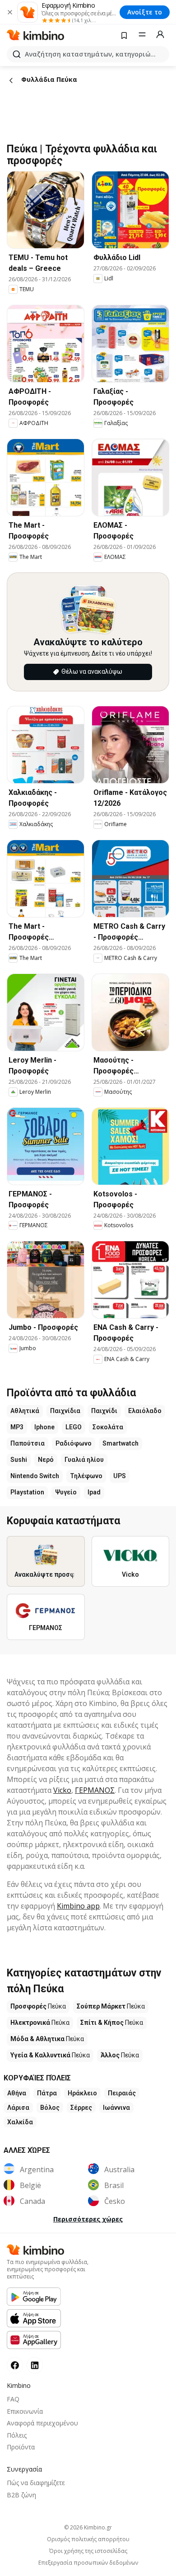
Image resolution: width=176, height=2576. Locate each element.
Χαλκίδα (20, 2122)
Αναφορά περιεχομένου (42, 2423)
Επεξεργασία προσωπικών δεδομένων (88, 2563)
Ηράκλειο (82, 2093)
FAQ (13, 2399)
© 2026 (88, 2527)
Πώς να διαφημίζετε (36, 2483)
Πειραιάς (122, 2093)
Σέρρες (81, 2108)
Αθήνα (17, 2093)
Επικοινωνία (25, 2411)
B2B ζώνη (21, 2495)
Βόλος (50, 2108)
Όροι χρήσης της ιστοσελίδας (88, 2551)
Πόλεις (17, 2435)
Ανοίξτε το (145, 12)
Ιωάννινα (116, 2108)
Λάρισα (18, 2108)
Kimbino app (78, 1906)
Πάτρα (47, 2093)
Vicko (62, 1790)
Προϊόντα (21, 2447)
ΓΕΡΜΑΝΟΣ (95, 1790)
